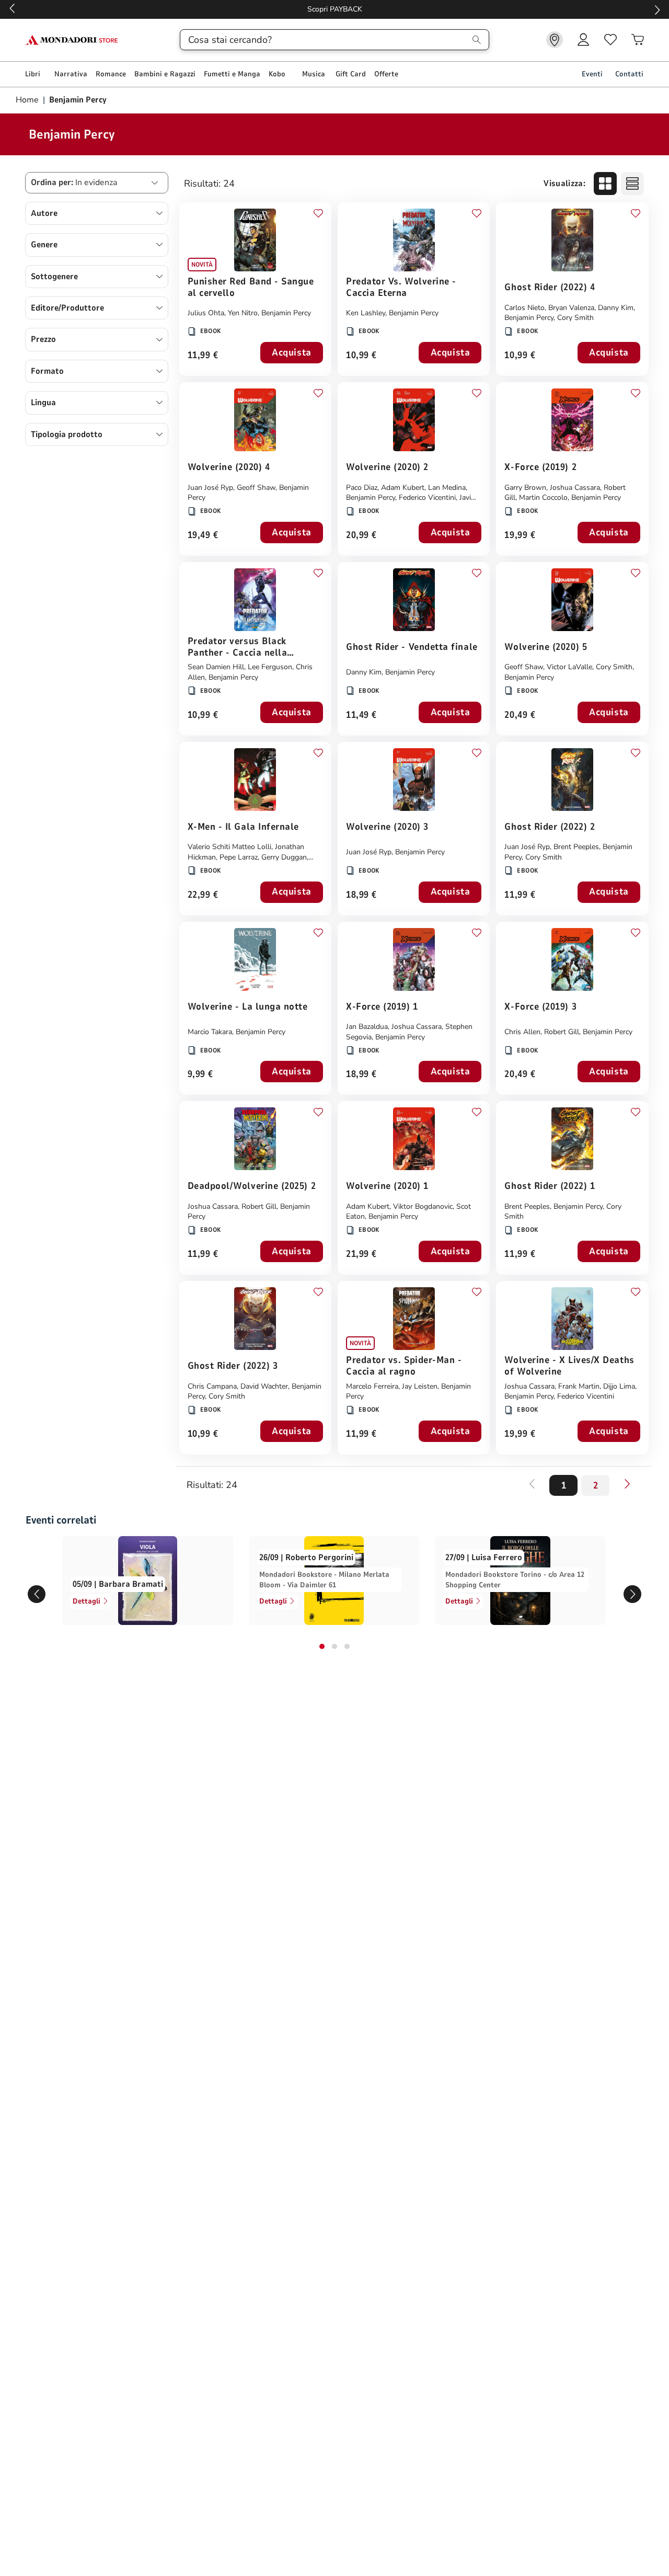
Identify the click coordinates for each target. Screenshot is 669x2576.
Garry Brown (525, 488)
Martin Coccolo (543, 497)
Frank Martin (579, 1386)
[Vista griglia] (605, 184)
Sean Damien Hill (216, 667)
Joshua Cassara (575, 488)
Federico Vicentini (427, 497)
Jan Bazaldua (367, 1027)
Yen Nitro (243, 313)
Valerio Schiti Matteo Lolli (229, 847)
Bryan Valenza (571, 308)
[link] (555, 40)
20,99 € (361, 536)
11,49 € (361, 715)
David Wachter (264, 1386)
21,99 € (361, 1255)
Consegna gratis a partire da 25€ (335, 9)
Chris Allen (522, 1032)
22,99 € (203, 895)
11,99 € (203, 356)
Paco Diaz (362, 488)
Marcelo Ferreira (372, 1386)
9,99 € (200, 1075)
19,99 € (520, 536)
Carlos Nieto (524, 308)
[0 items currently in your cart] (638, 40)
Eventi (592, 74)
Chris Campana (212, 1386)
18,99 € (361, 895)
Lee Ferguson (270, 667)
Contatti (629, 74)
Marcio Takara (210, 1032)
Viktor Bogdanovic (423, 1206)
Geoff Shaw (256, 488)
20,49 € (520, 715)
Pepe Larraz (239, 857)
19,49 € (203, 536)
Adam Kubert (403, 488)
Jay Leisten (420, 1386)
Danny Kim (616, 308)
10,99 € (361, 356)
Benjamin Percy (286, 313)
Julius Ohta (206, 313)
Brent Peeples (576, 847)
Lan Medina (447, 488)
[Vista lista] (632, 184)
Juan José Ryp (210, 488)
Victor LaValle (569, 667)
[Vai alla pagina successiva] (627, 1484)
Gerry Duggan (284, 857)
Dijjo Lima (619, 1386)
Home (28, 100)
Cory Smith (575, 318)
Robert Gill (562, 1032)
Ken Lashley (366, 313)
